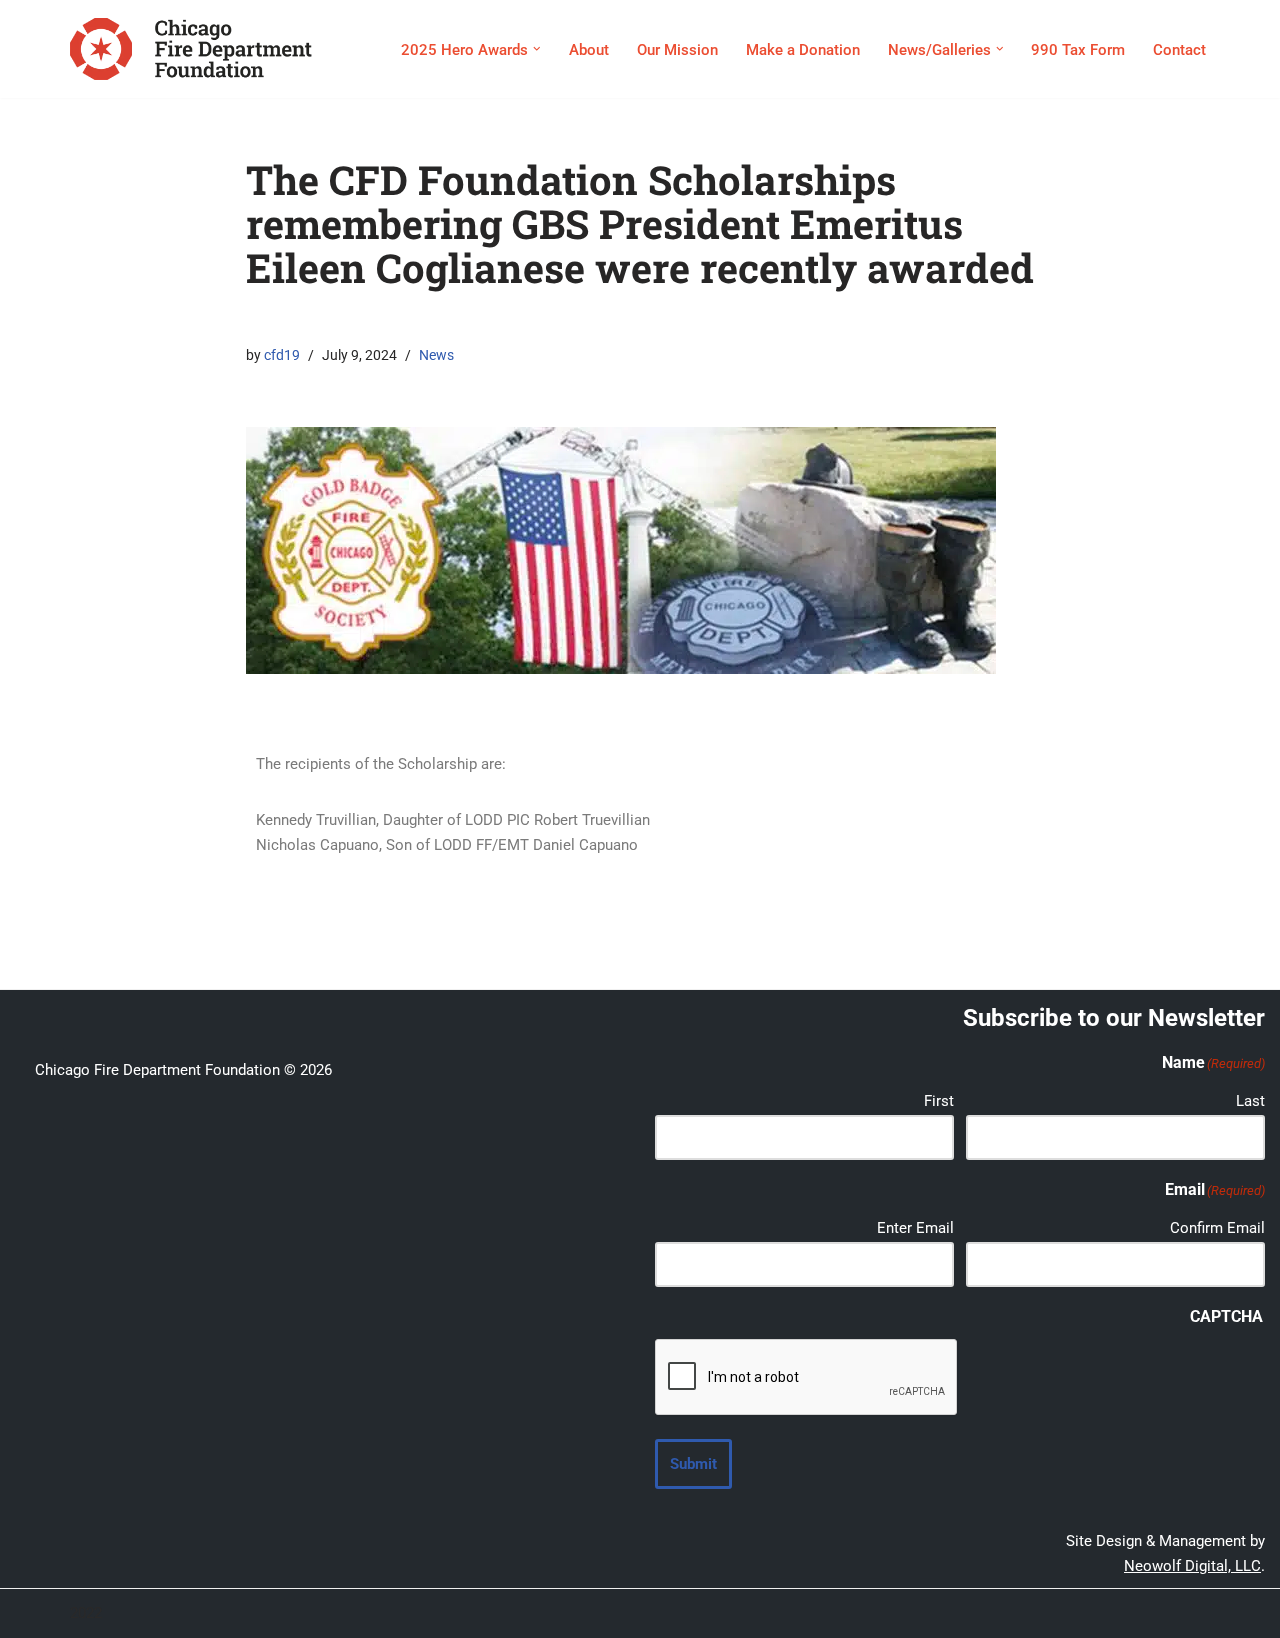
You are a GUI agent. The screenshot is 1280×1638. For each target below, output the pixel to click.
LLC (1246, 1566)
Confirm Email (1217, 1228)
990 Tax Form (1078, 50)
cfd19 (282, 355)
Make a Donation (803, 50)
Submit (693, 1464)
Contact (1179, 50)
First (939, 1101)
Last (1250, 1101)
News (436, 355)
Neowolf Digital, (1177, 1566)
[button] (537, 49)
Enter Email (915, 1228)
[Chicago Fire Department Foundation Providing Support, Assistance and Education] (191, 49)
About (589, 50)
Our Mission (677, 50)
